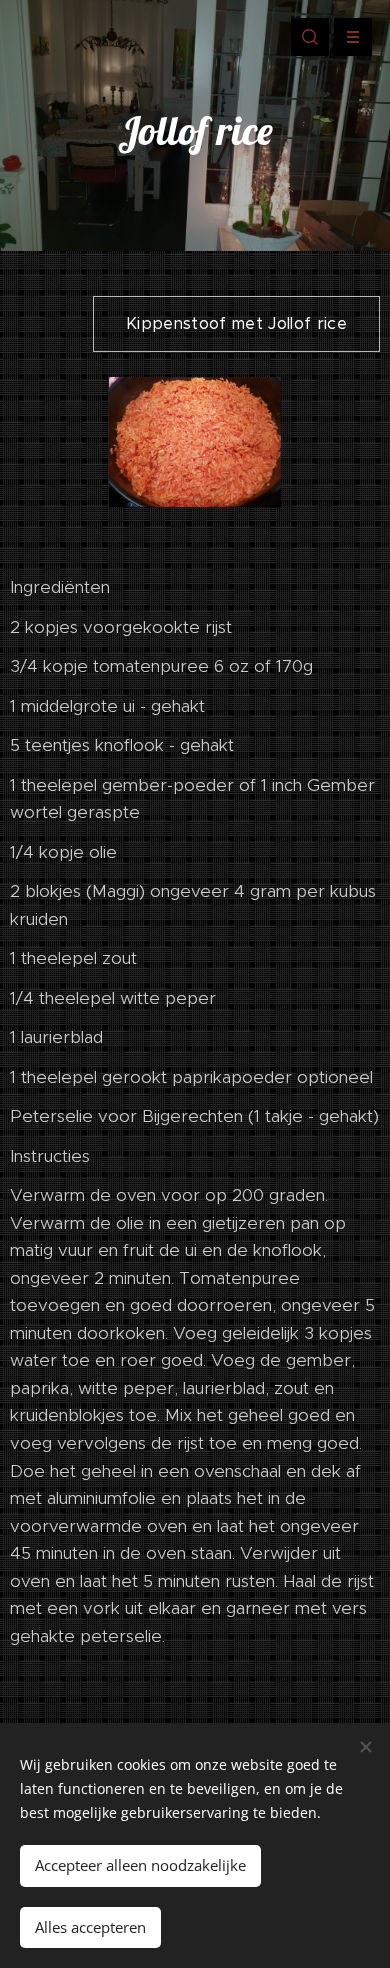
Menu (353, 37)
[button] (310, 37)
